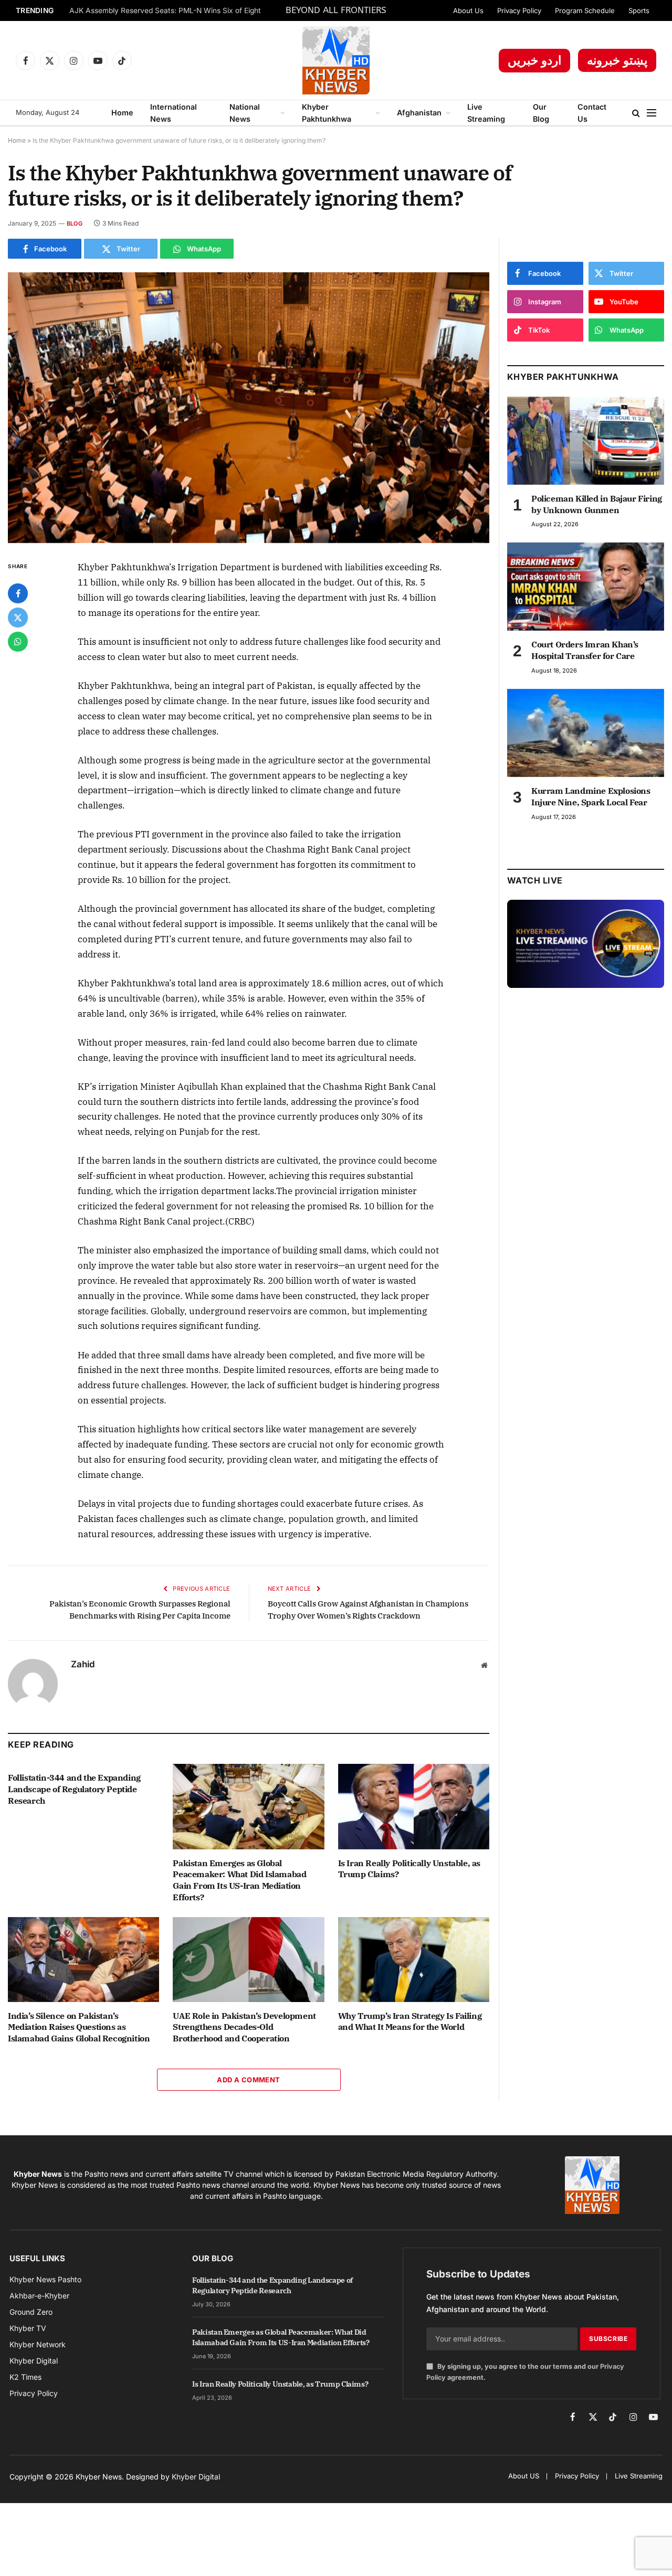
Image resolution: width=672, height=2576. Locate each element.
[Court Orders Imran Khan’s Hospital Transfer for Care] (586, 587)
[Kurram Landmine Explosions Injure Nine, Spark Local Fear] (586, 733)
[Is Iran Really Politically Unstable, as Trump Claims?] (414, 1806)
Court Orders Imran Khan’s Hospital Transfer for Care (585, 650)
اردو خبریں (534, 60)
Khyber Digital (196, 2477)
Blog (75, 223)
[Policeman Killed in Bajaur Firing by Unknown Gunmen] (586, 441)
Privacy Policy (519, 10)
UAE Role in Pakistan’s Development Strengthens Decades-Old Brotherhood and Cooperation (244, 2027)
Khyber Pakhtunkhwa (327, 113)
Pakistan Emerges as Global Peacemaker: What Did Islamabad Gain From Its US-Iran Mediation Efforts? (239, 1880)
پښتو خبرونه (617, 60)
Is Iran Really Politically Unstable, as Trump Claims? (409, 1869)
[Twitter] (18, 618)
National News (245, 113)
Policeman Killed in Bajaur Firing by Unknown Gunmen (597, 504)
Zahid (83, 1664)
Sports (639, 10)
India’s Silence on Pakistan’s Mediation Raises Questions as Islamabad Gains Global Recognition (79, 2027)
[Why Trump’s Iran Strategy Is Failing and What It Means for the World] (414, 1960)
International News (174, 113)
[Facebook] (18, 593)
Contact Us (592, 113)
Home (122, 113)
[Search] (636, 113)
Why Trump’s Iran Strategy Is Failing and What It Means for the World (410, 2021)
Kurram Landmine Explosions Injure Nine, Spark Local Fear (591, 796)
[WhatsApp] (18, 642)
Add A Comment (248, 2080)
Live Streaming (486, 113)
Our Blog (541, 113)
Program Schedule (585, 10)
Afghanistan (419, 113)
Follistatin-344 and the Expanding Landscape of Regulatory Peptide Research (74, 1789)
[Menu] (652, 113)
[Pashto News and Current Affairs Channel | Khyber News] (336, 60)
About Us (468, 10)
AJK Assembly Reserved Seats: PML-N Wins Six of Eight (165, 10)
